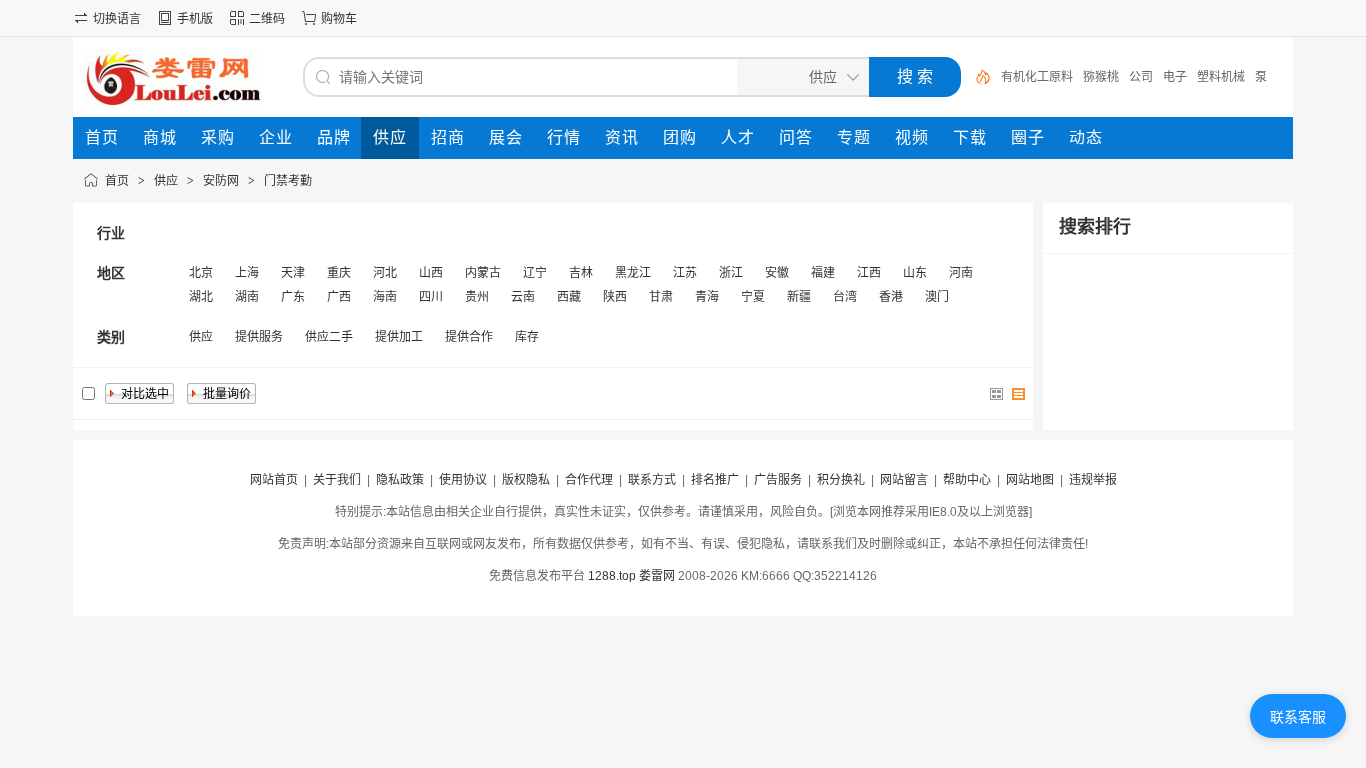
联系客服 (1298, 717)
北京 (201, 273)
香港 (891, 297)
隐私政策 (400, 480)
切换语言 (117, 19)
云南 (523, 297)
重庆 (339, 273)
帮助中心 (967, 480)
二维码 (267, 19)
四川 (431, 297)
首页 (117, 181)
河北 (385, 273)
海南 (385, 297)
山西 (431, 273)
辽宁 (535, 273)
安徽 (777, 273)
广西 (339, 297)
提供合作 (469, 337)
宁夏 (753, 297)
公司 (1141, 77)
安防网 (221, 181)
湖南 (247, 297)
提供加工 (399, 337)
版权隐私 (526, 480)
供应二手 (329, 337)
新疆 (799, 297)
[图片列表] (997, 394)
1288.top (612, 576)
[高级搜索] (976, 77)
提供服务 (259, 337)
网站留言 (904, 480)
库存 (527, 337)
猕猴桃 (1101, 77)
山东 (915, 273)
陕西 (615, 297)
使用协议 (463, 480)
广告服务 (778, 480)
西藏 (569, 297)
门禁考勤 (288, 181)
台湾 (845, 297)
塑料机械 (1221, 77)
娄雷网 (657, 576)
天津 (293, 273)
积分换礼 (841, 480)
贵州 (477, 297)
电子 (1175, 77)
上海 (247, 273)
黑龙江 (633, 273)
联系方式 (652, 480)
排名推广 (715, 480)
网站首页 (274, 480)
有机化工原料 (1037, 77)
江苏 (685, 273)
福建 (823, 273)
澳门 (937, 297)
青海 (707, 297)
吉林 (581, 273)
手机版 (195, 19)
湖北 (201, 297)
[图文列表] (1019, 394)
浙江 (731, 273)
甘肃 (661, 297)
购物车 (339, 19)
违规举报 (1093, 480)
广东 (293, 297)
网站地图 (1030, 480)
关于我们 (337, 480)
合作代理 (589, 480)
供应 (166, 181)
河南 (961, 273)
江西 (869, 273)
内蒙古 (483, 273)
